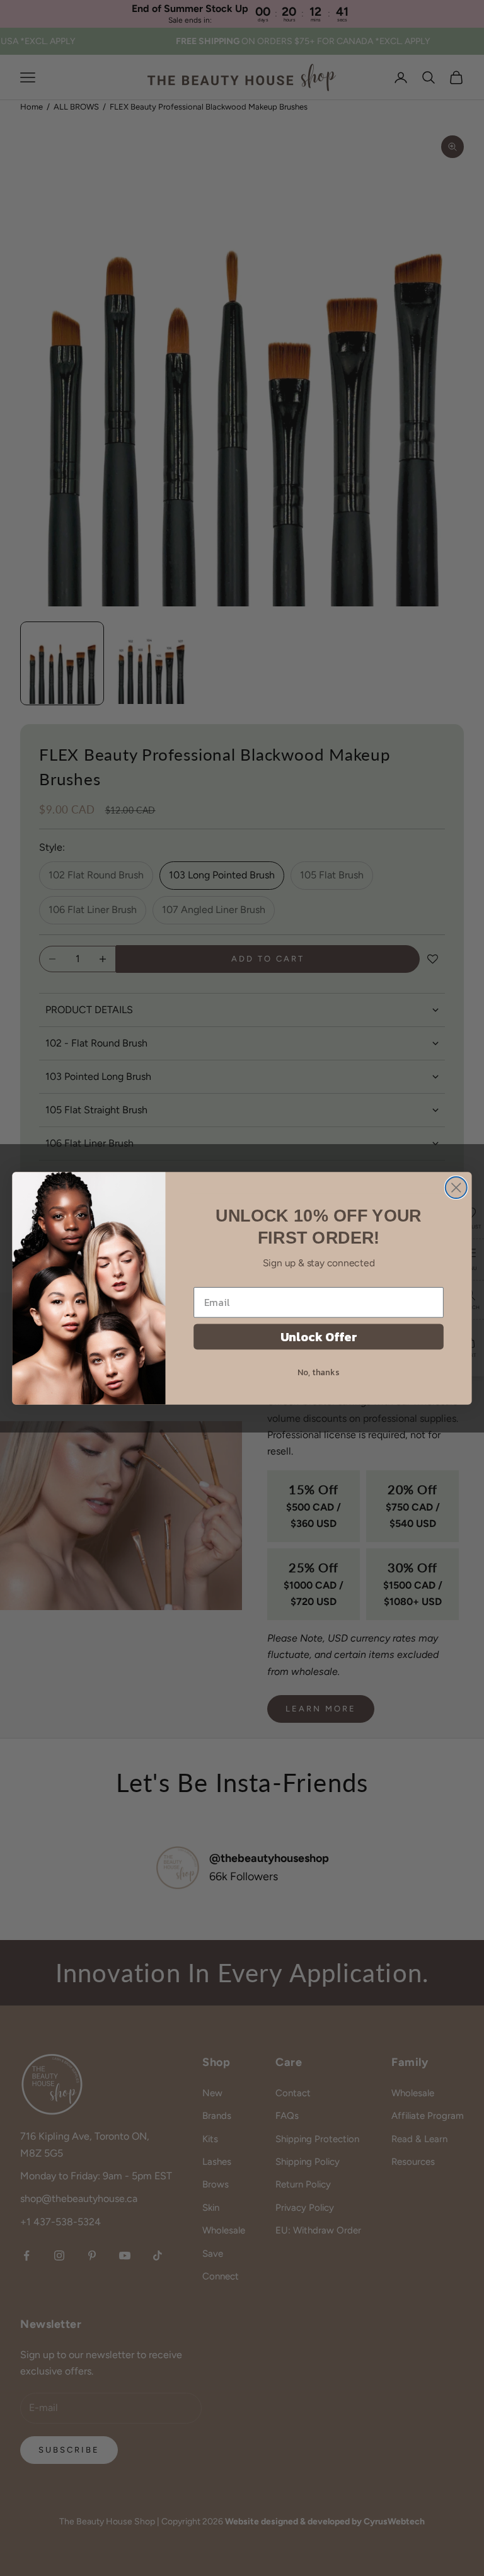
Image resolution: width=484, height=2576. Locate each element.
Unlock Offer (319, 1336)
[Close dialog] (456, 1188)
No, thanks (318, 1371)
